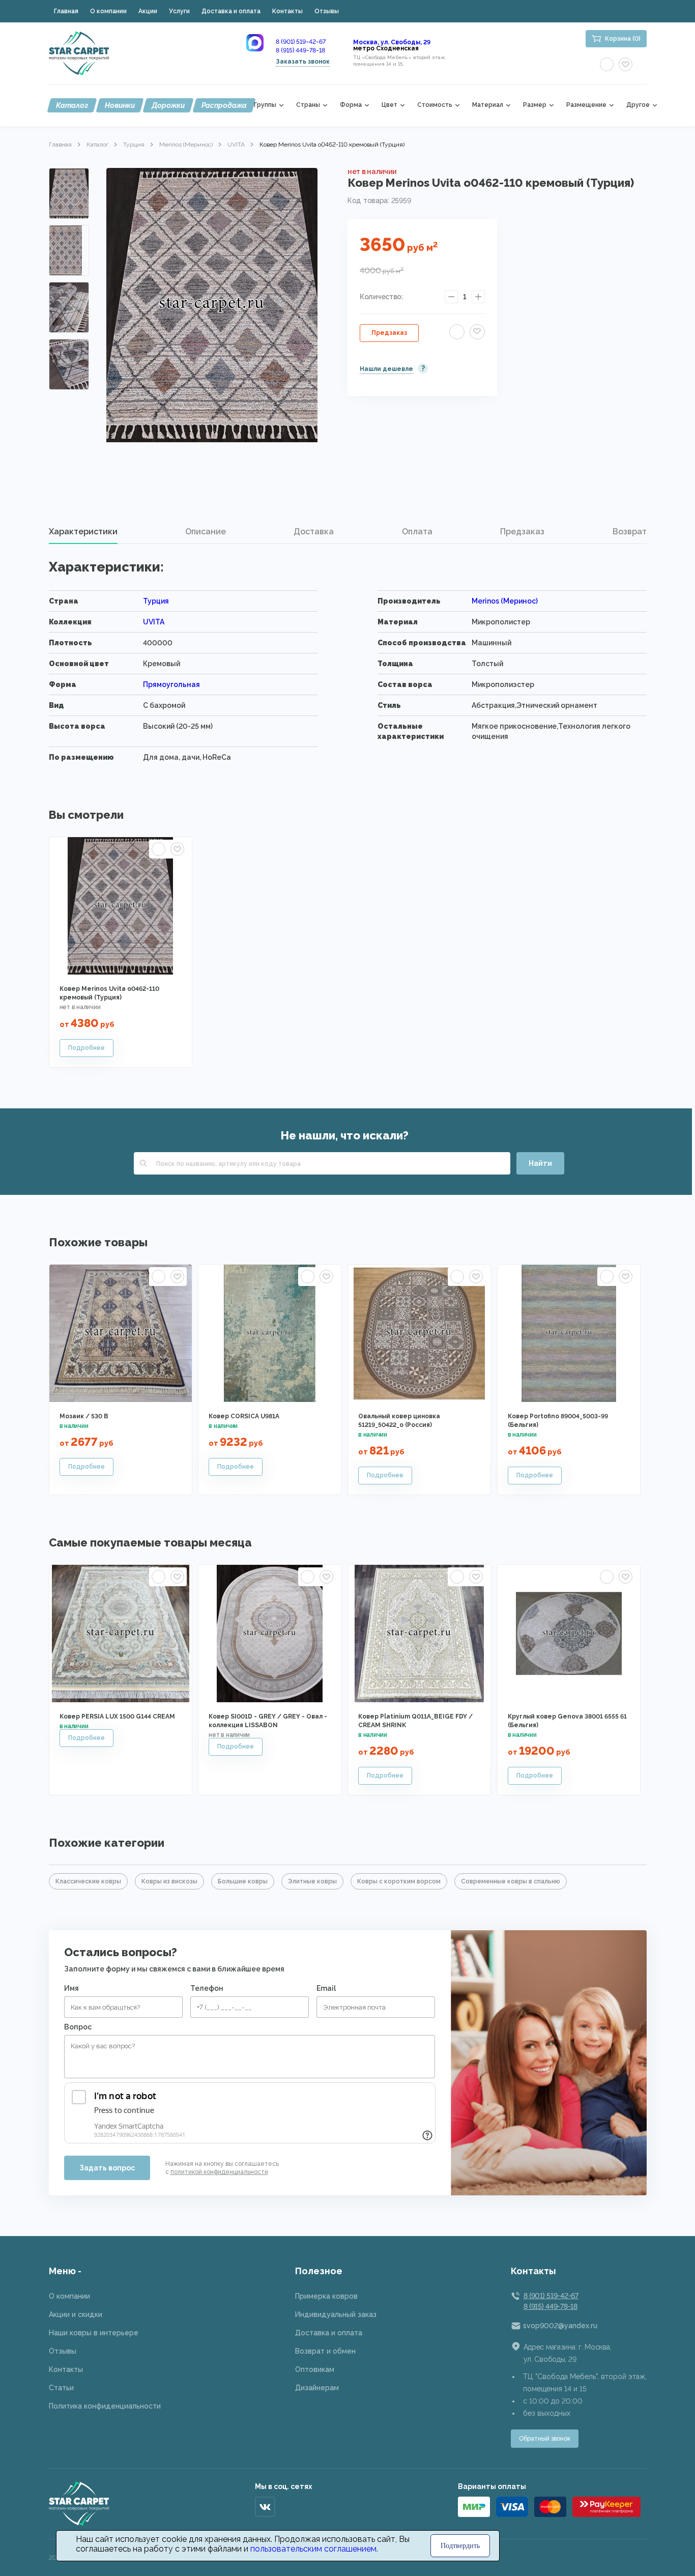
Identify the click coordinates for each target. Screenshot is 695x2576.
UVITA (236, 145)
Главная (66, 11)
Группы (265, 105)
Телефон (207, 1988)
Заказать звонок (303, 62)
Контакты (287, 11)
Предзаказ (389, 333)
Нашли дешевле (386, 369)
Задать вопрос (107, 2168)
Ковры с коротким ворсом (399, 1881)
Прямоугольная (171, 684)
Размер (535, 105)
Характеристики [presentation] (83, 532)
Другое (638, 105)
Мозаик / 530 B (84, 1416)
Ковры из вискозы (169, 1881)
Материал (488, 105)
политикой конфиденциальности (219, 2172)
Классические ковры (88, 1881)
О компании (108, 11)
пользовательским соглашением (313, 2549)
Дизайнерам (317, 2388)
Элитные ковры (312, 1881)
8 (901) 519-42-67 (301, 42)
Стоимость (435, 105)
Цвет (389, 105)
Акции (148, 11)
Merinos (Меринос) (186, 145)
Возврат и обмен (325, 2351)
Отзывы (327, 11)
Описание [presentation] (206, 532)
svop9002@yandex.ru (560, 2326)
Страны (308, 105)
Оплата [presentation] (417, 532)
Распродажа (224, 105)
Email (326, 1988)
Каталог (72, 105)
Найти (540, 1163)
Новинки (120, 105)
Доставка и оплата (231, 11)
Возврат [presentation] (630, 532)
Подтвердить (460, 2546)
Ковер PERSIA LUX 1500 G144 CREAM (117, 1716)
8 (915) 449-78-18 (300, 50)
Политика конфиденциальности (105, 2406)
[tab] (83, 532)
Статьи (61, 2388)
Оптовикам (315, 2369)
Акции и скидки (76, 2314)
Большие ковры (243, 1881)
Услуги (179, 11)
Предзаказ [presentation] (522, 532)
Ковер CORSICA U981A (244, 1416)
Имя (71, 1988)
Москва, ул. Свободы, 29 (392, 42)
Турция (134, 145)
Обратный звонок (545, 2439)
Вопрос (78, 2027)
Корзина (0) (623, 39)
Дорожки (168, 105)
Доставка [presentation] (314, 532)
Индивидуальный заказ (336, 2314)
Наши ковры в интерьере (94, 2333)
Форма (351, 105)
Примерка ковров (326, 2296)
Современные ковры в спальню (511, 1881)
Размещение (586, 105)
